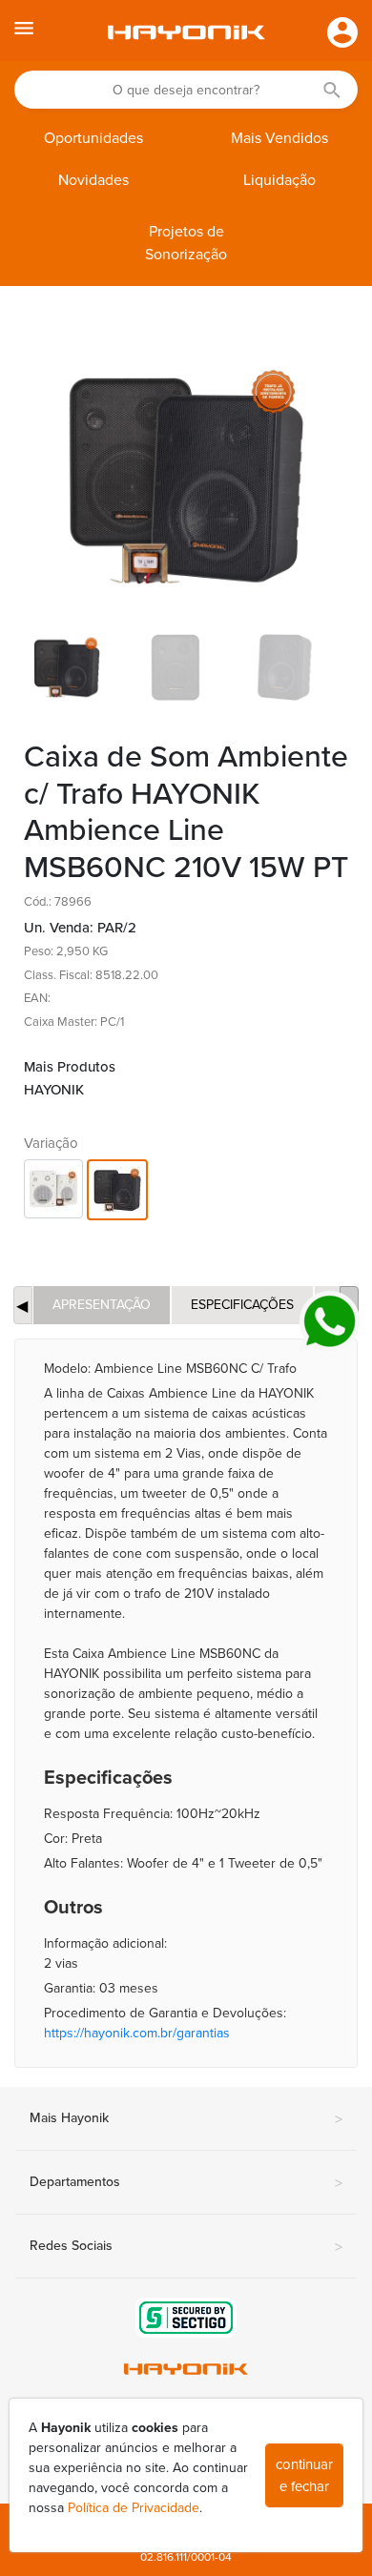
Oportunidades (93, 138)
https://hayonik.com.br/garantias (137, 2033)
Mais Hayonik (186, 2119)
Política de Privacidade (134, 2508)
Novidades (93, 180)
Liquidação (279, 180)
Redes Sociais (186, 2247)
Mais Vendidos (279, 138)
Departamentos (186, 2183)
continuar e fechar (304, 2475)
